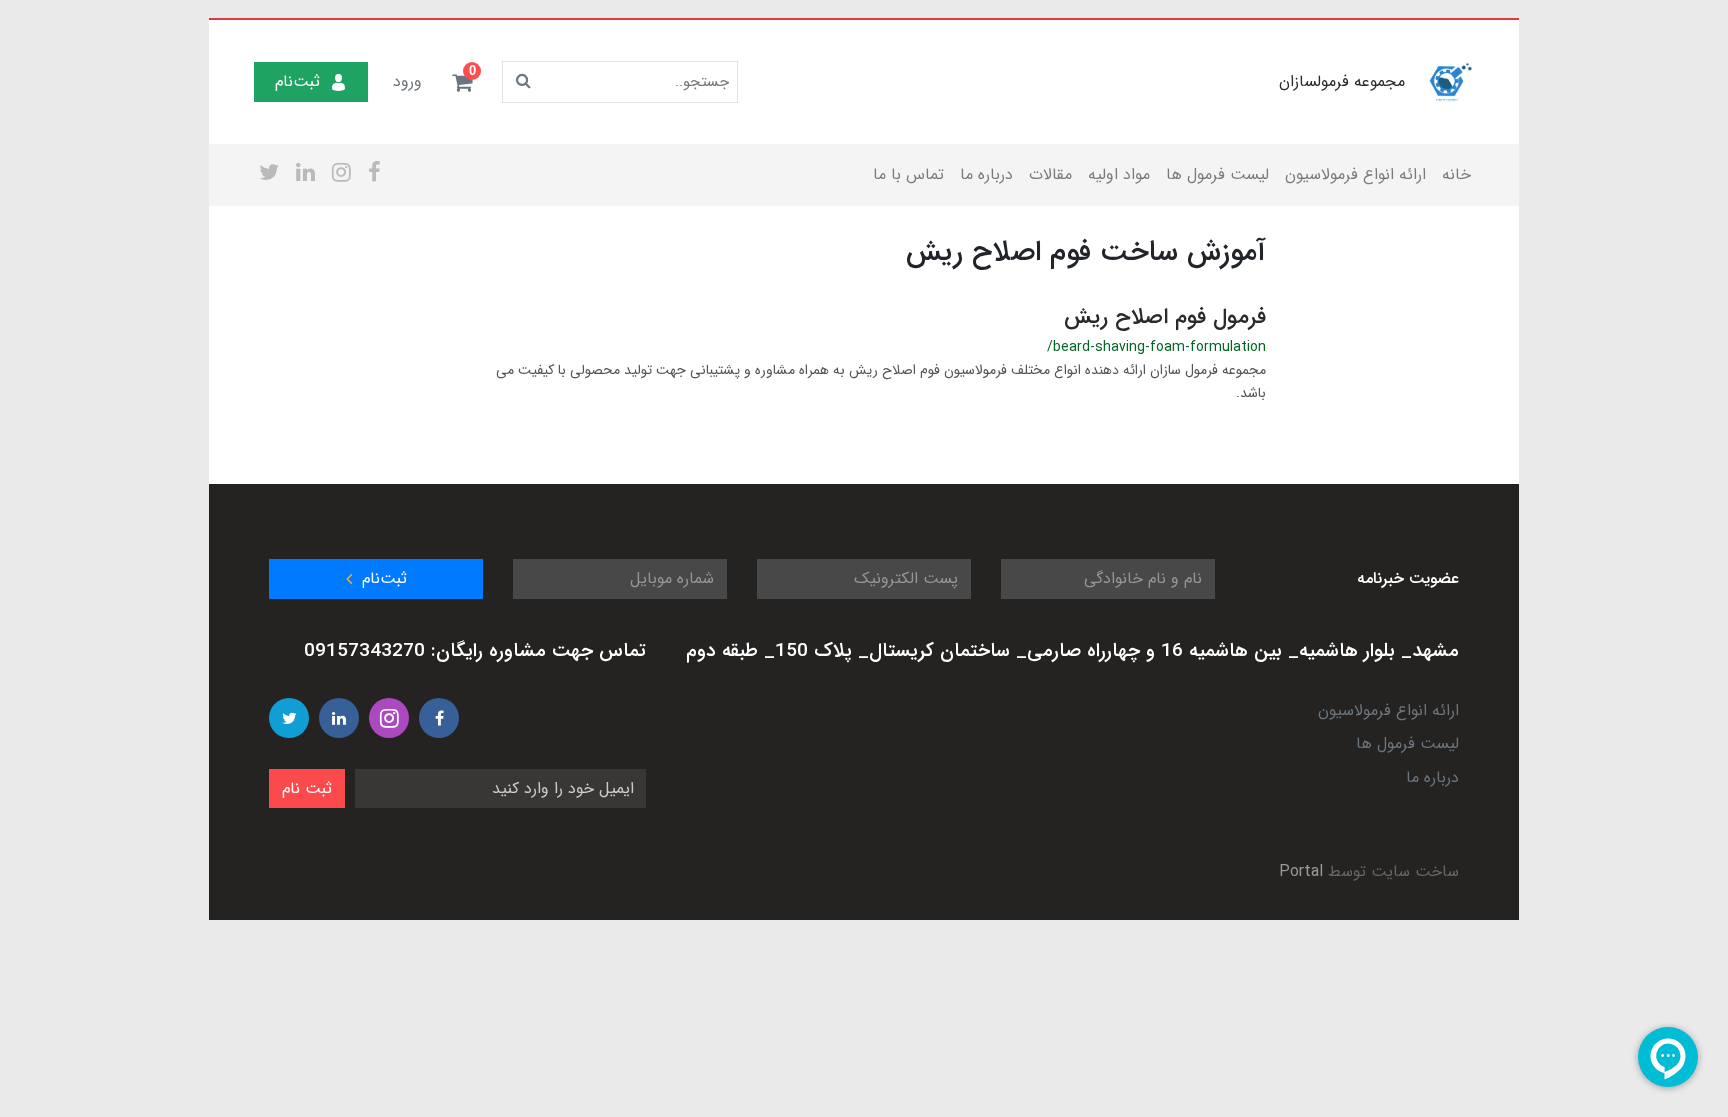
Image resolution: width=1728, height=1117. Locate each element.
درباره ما (986, 174)
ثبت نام (307, 788)
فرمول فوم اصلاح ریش (1165, 317)
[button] (462, 82)
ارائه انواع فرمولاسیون (1355, 174)
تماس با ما (908, 174)
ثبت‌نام (297, 81)
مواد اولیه (1119, 174)
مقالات (1050, 174)
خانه (1456, 174)
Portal (1301, 871)
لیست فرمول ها (1217, 174)
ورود (407, 81)
